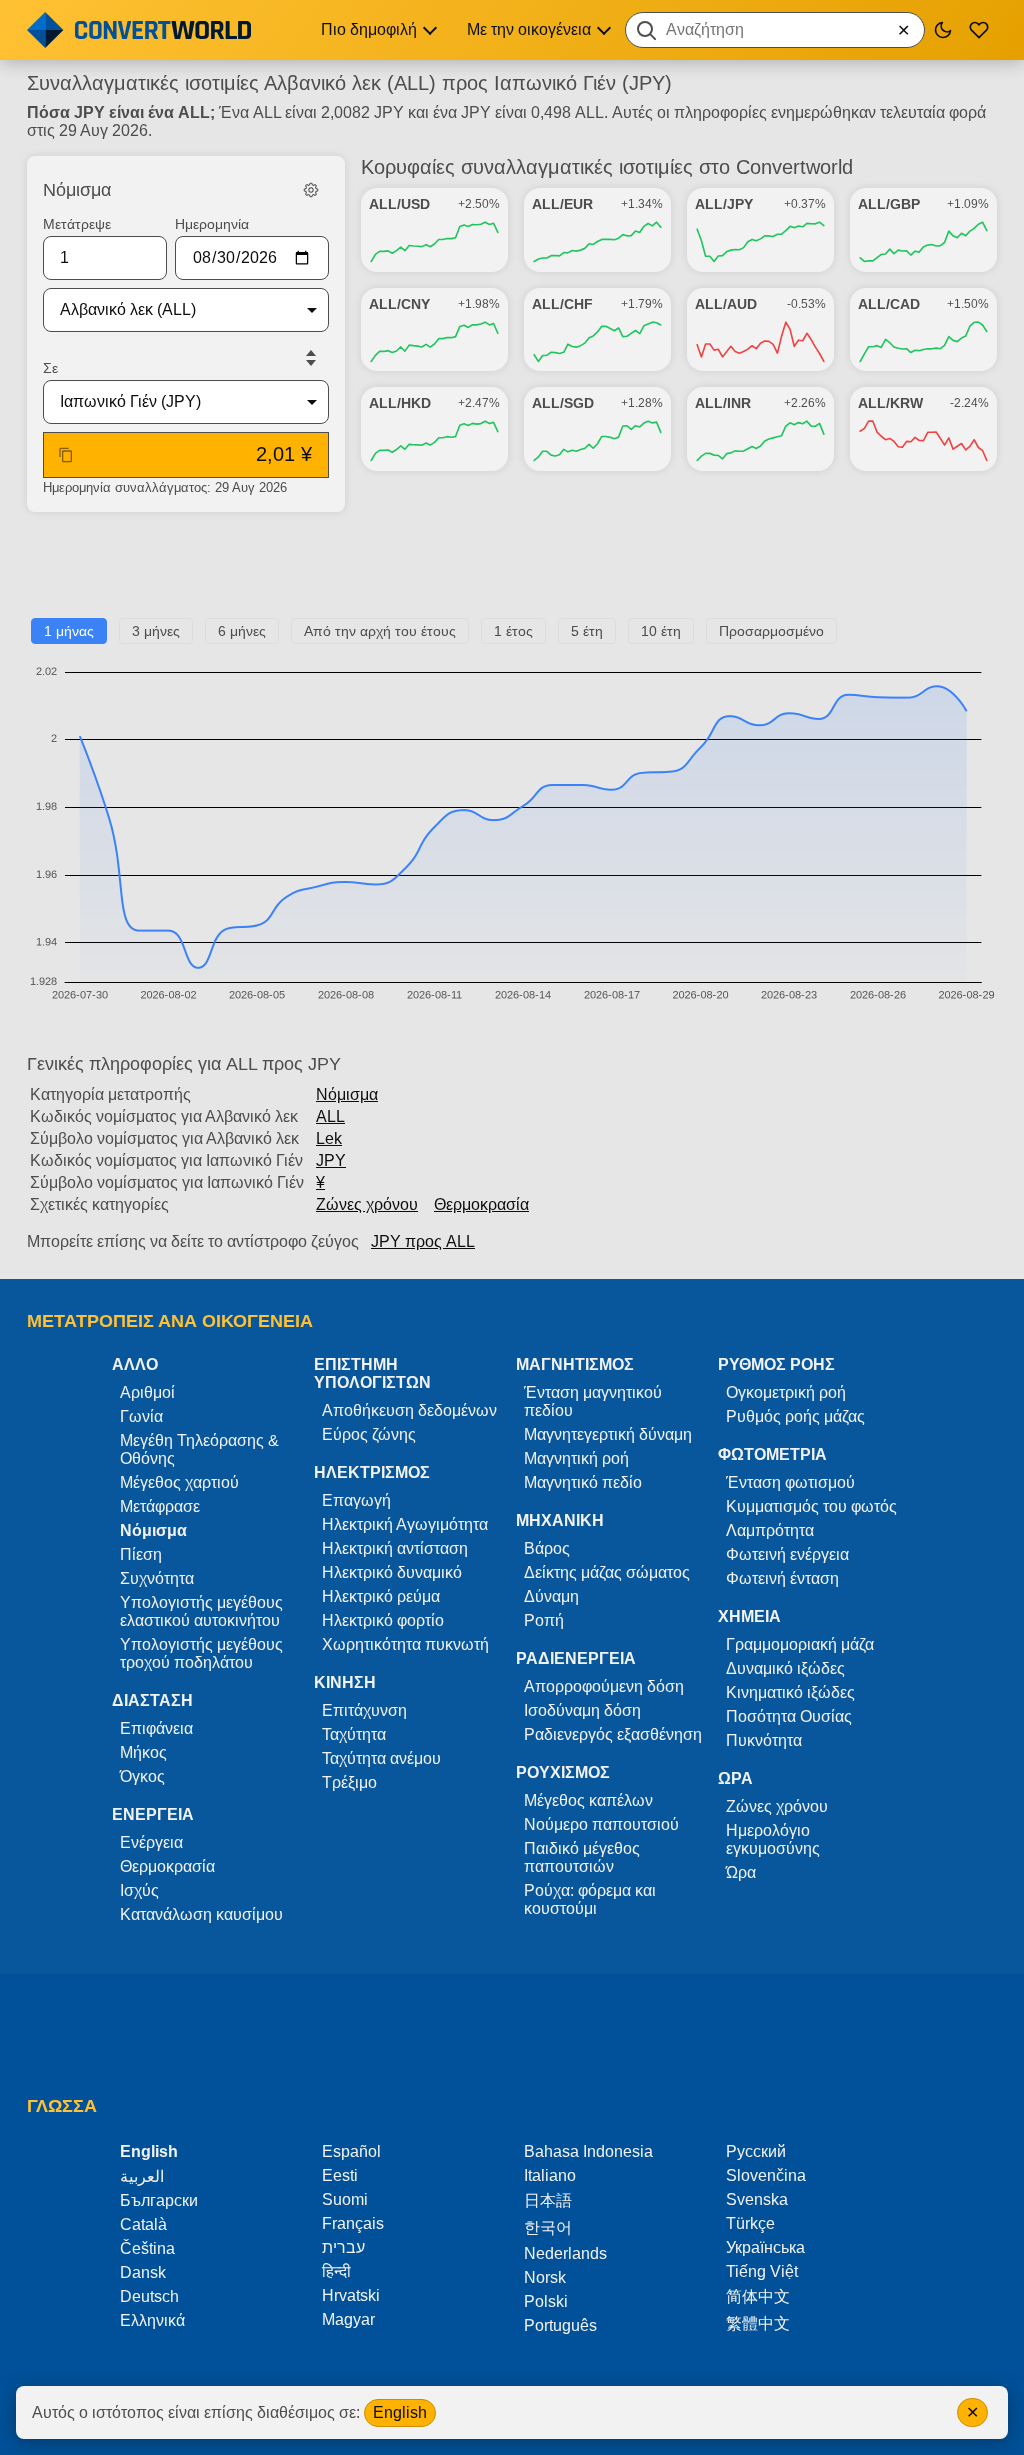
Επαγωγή (356, 1500)
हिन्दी (336, 2271)
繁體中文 (758, 2323)
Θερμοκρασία (481, 1204)
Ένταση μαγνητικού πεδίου (593, 1401)
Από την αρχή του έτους (380, 631)
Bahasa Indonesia (588, 2151)
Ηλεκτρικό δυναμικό (392, 1572)
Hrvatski (351, 2295)
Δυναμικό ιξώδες (785, 1668)
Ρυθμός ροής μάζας (795, 1416)
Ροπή (544, 1620)
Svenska (757, 2199)
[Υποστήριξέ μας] (979, 30)
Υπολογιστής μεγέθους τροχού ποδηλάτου (201, 1653)
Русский (756, 2151)
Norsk (545, 2277)
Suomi (345, 2199)
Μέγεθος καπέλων (588, 1800)
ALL (330, 1116)
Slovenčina (766, 2175)
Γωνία (141, 1416)
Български (159, 2200)
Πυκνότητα (764, 1740)
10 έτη (661, 631)
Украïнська (765, 2247)
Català (143, 2224)
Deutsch (149, 2296)
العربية (142, 2176)
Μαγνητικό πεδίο (583, 1482)
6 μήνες (242, 631)
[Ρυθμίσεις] (311, 190)
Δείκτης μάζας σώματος (607, 1572)
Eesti (340, 2175)
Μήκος (143, 1752)
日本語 (548, 2200)
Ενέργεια (151, 1842)
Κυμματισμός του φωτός (811, 1506)
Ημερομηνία (212, 224)
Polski (546, 2301)
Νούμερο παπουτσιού (601, 1824)
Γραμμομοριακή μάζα (800, 1644)
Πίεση (141, 1554)
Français (353, 2223)
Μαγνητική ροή (576, 1458)
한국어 (548, 2227)
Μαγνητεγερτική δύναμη (608, 1434)
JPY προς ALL (423, 1241)
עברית (343, 2247)
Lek (329, 1138)
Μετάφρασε (160, 1506)
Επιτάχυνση (364, 1710)
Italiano (550, 2175)
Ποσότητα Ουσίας (789, 1716)
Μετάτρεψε (77, 224)
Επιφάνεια (156, 1728)
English (400, 2412)
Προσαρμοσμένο (771, 631)
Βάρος (547, 1548)
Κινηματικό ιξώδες (790, 1692)
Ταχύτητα (354, 1734)
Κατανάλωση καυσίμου (201, 1914)
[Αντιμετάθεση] (311, 358)
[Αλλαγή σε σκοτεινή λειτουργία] (943, 30)
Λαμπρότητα (770, 1530)
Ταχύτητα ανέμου (381, 1758)
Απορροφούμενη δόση (604, 1686)
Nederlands (565, 2253)
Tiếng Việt (762, 2271)
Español (351, 2151)
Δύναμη (551, 1596)
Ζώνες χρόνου (367, 1204)
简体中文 (758, 2296)
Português (560, 2325)
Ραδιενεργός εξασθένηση (613, 1734)
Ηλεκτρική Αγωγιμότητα (405, 1524)
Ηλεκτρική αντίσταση (395, 1548)
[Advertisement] (512, 573)
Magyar (348, 2319)
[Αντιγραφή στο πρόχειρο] (66, 455)
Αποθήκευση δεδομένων (409, 1410)
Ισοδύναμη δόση (582, 1710)
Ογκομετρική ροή (786, 1392)
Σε (50, 368)
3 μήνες (156, 631)
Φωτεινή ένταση (782, 1578)
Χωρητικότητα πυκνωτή (405, 1644)
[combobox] (775, 30)
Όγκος (142, 1776)
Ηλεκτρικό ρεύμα (381, 1596)
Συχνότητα (157, 1578)
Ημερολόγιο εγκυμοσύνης (773, 1839)
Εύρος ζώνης (369, 1434)
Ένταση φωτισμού (790, 1482)
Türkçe (750, 2223)
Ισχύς (139, 1890)
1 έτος (513, 631)
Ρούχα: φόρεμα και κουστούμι (590, 1899)
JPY (331, 1160)
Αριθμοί (147, 1392)
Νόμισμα (347, 1094)
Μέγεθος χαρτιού (179, 1482)
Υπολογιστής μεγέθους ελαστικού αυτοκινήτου (201, 1611)
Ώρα (741, 1872)
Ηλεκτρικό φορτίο (383, 1620)
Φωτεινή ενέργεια (787, 1554)
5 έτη (587, 631)
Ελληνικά (152, 2320)
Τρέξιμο (349, 1782)
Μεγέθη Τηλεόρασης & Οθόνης (199, 1449)
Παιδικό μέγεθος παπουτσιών (582, 1857)
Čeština (147, 2248)
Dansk (143, 2272)
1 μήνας (69, 631)
